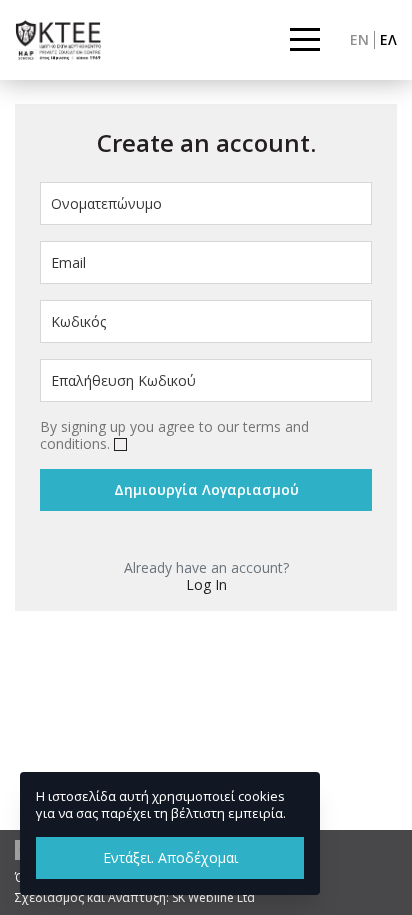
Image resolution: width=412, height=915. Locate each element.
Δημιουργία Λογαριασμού (206, 489)
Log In (206, 584)
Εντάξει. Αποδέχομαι (170, 857)
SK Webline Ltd (213, 897)
